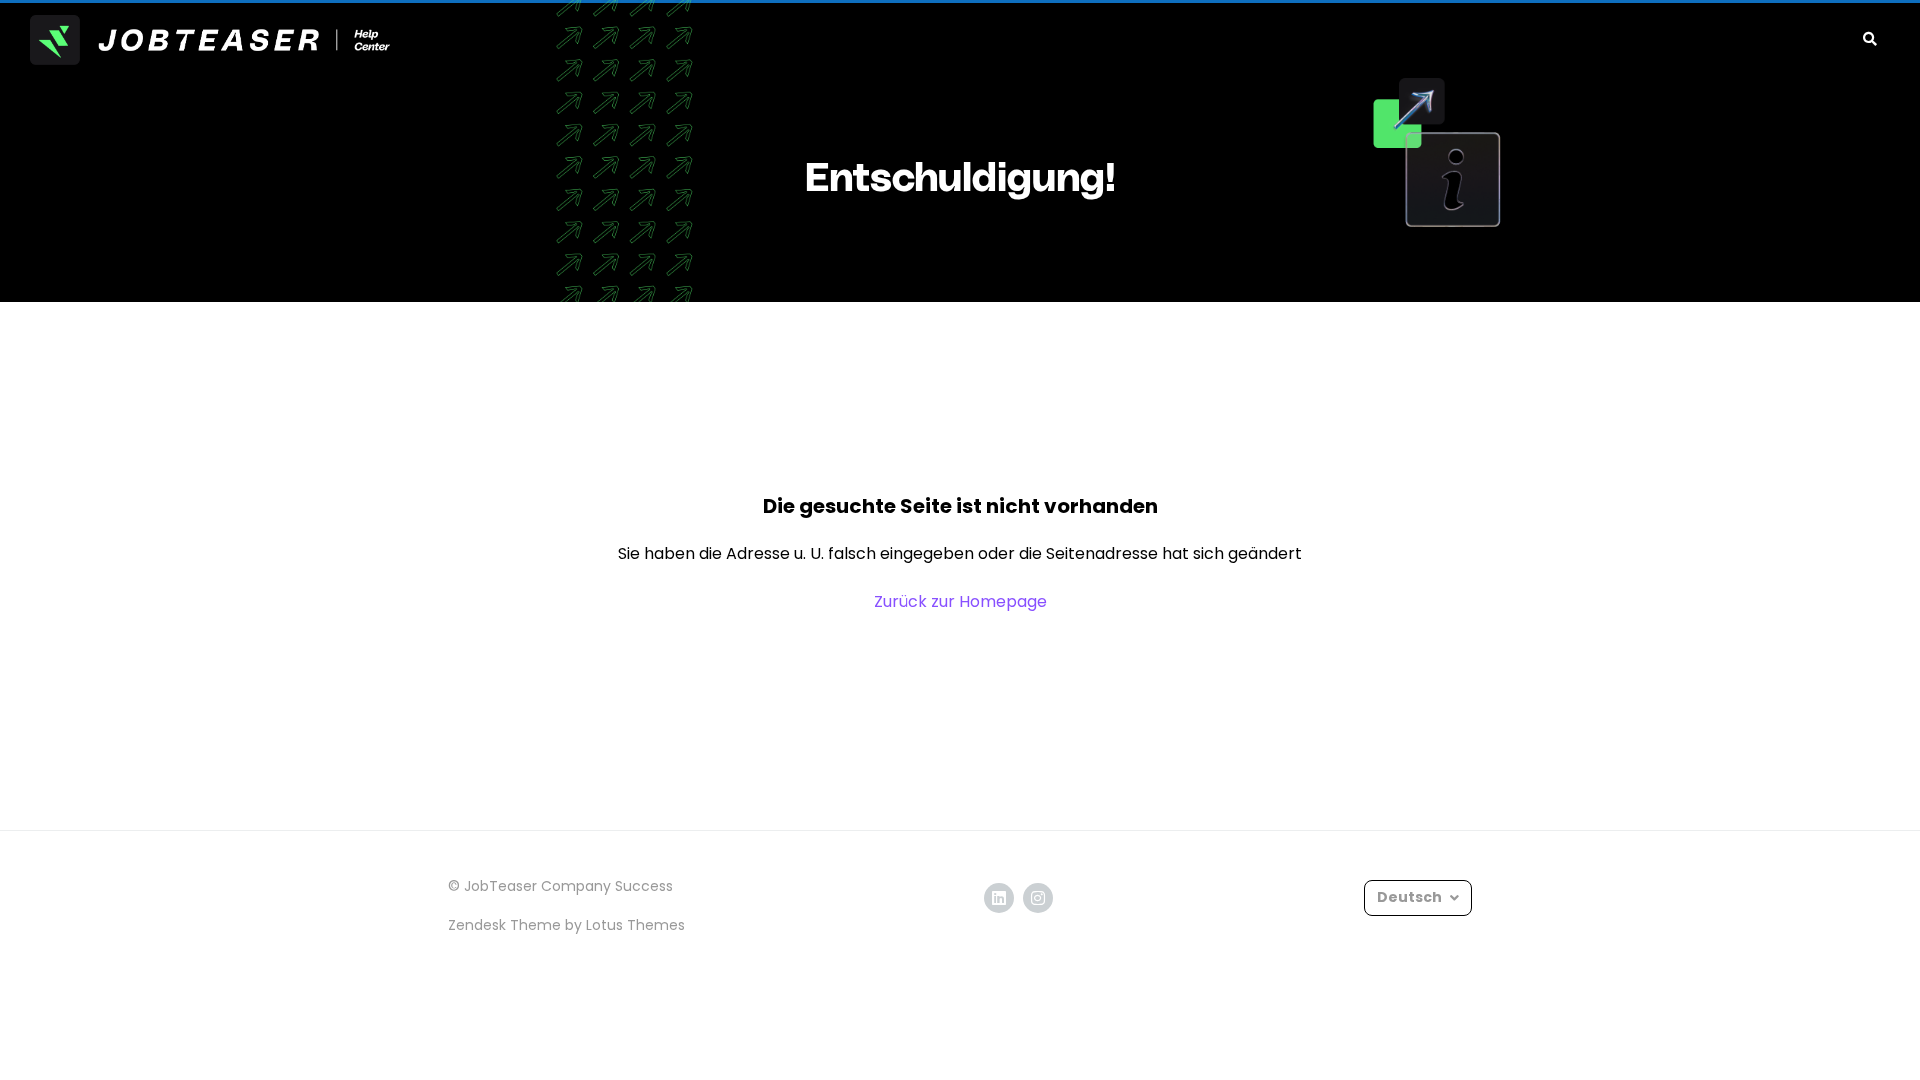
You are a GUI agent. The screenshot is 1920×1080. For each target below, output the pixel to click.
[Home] (210, 40)
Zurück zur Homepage (960, 601)
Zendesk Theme (504, 925)
